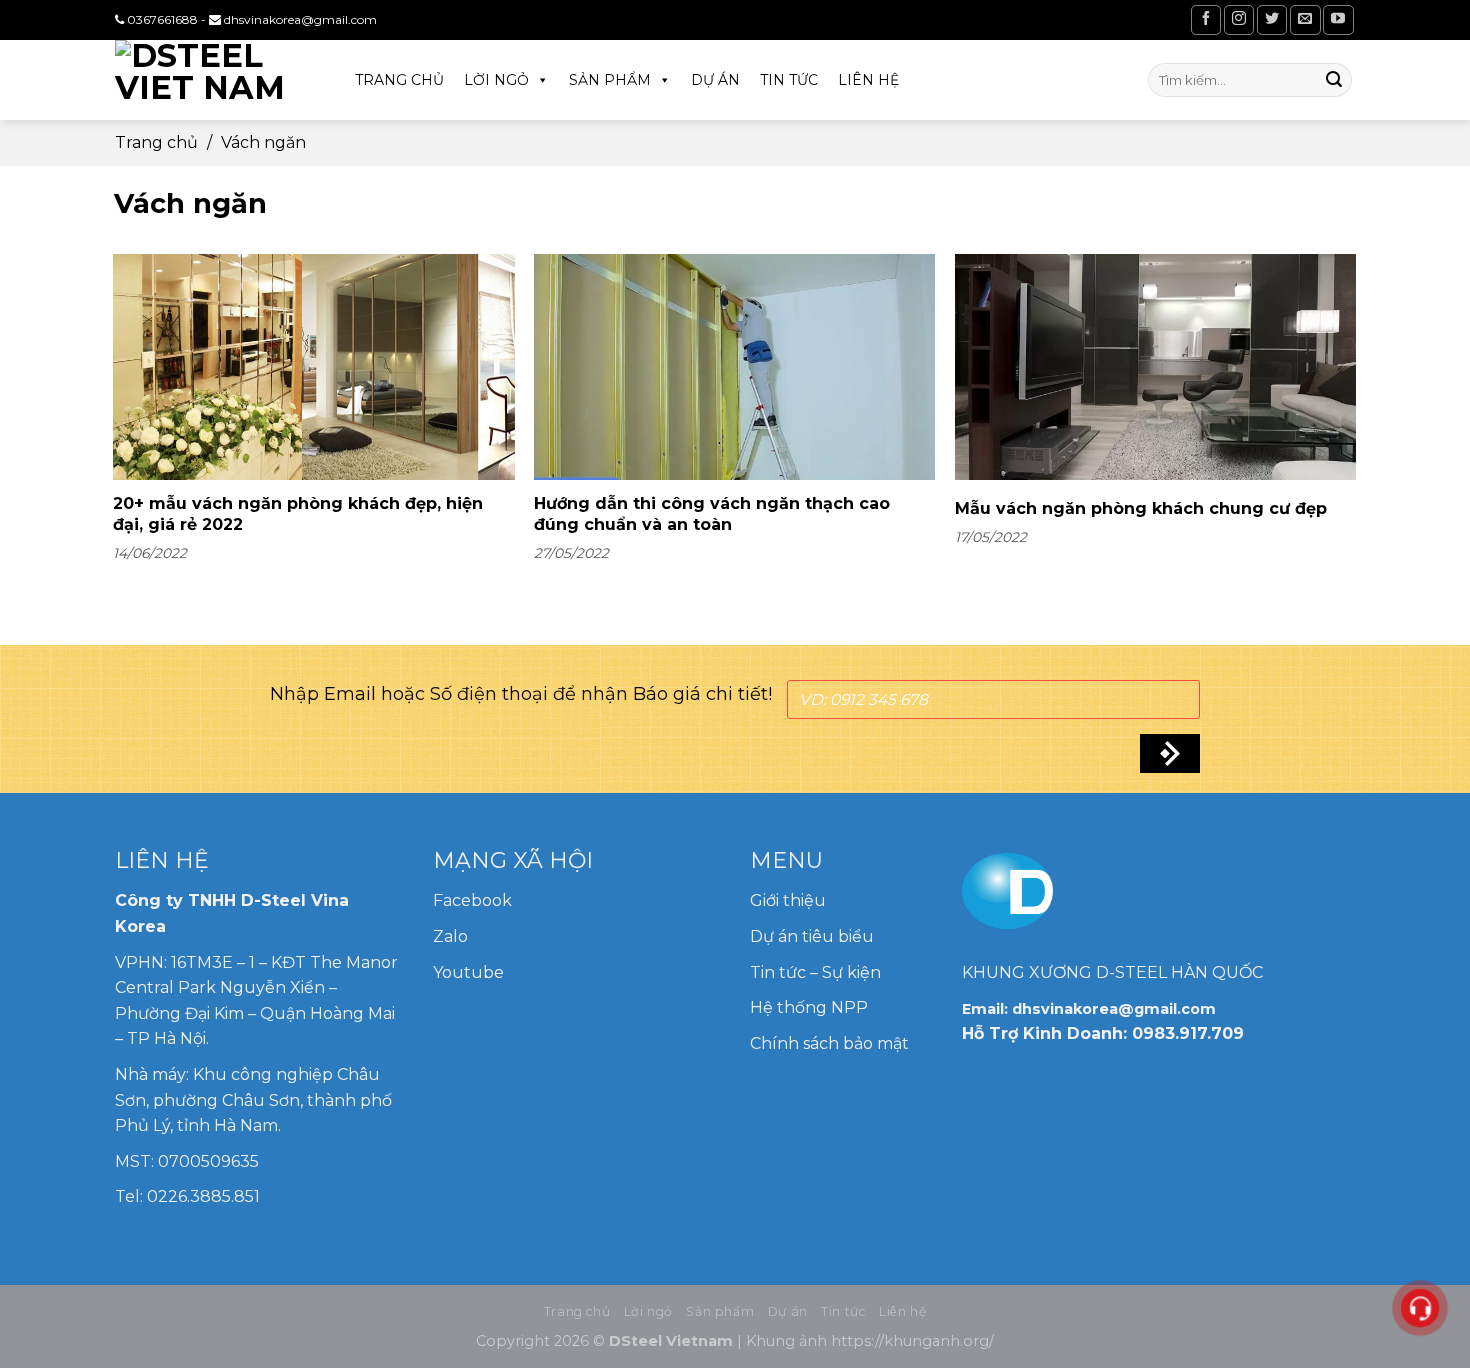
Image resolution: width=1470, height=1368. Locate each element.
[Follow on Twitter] (1272, 19)
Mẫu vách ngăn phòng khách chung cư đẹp (1141, 508)
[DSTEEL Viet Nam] (215, 80)
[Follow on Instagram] (1239, 19)
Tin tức (789, 80)
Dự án (715, 80)
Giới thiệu (788, 900)
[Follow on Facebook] (1206, 19)
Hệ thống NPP (811, 1007)
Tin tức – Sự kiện (815, 972)
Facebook (472, 900)
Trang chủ (399, 80)
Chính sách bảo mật (829, 1043)
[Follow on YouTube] (1338, 19)
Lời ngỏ (496, 80)
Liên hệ (868, 80)
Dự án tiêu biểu (812, 936)
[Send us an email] (1305, 19)
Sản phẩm (610, 80)
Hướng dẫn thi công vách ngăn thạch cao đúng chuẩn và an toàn (712, 514)
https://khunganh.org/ (912, 1341)
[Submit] (1334, 80)
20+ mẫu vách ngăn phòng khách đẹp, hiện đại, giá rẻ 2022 (298, 514)
